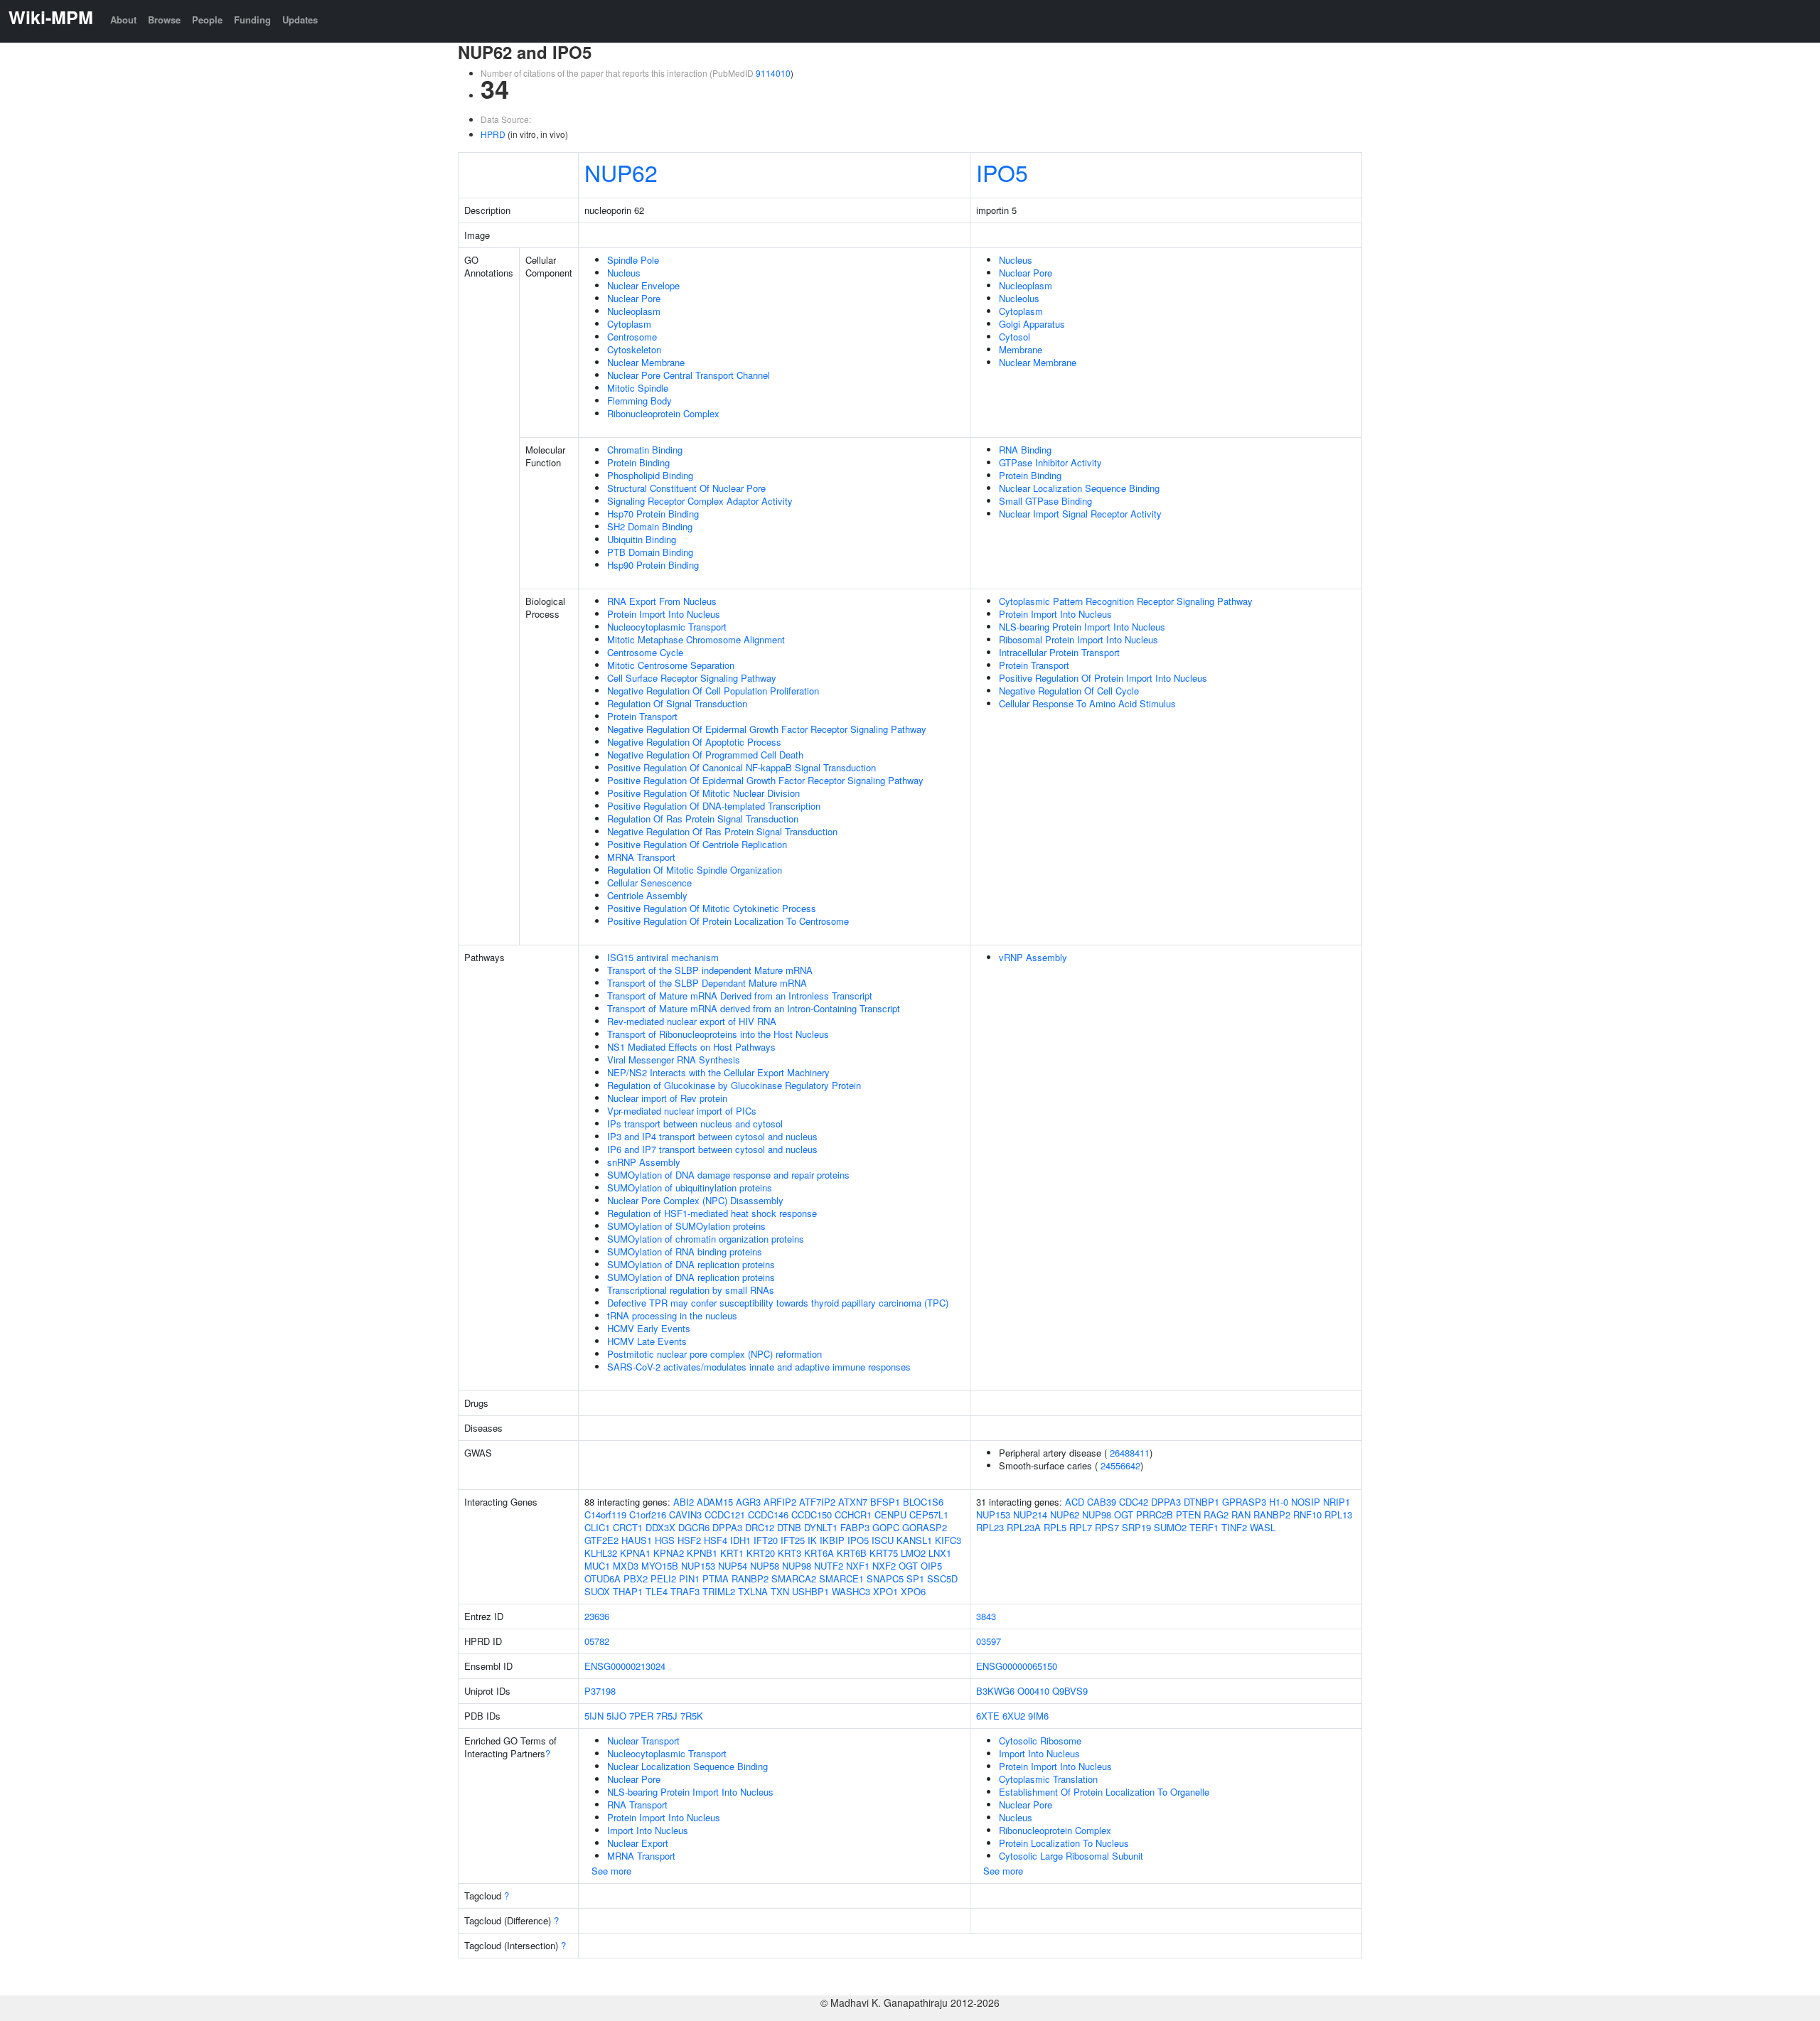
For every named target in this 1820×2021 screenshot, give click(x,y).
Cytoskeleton (634, 349)
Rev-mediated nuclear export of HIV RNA (692, 1021)
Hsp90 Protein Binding (653, 565)
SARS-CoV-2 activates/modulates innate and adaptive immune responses (759, 1367)
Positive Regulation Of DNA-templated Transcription (714, 806)
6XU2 (1014, 1716)
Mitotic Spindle (638, 388)
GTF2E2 (601, 1540)
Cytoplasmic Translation (1048, 1779)
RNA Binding (1025, 450)
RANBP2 (750, 1578)
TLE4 (657, 1591)
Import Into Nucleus (648, 1830)
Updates (300, 20)
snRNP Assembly (644, 1162)
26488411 (1130, 1453)
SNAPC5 (885, 1578)
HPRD (493, 134)
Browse (164, 20)
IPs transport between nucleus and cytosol (695, 1124)
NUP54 (733, 1566)
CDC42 (1134, 1502)
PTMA (716, 1578)
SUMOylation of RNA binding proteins (685, 1251)
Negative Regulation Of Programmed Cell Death (705, 755)
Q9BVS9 (1070, 1691)
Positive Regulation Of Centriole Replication (697, 844)
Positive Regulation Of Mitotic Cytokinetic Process (712, 908)
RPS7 (1107, 1527)
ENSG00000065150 (1017, 1666)
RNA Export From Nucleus (662, 601)
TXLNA (753, 1591)
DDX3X (660, 1527)
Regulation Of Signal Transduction (677, 703)
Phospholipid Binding (650, 475)
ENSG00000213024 (625, 1666)
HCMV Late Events (647, 1341)
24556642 (1120, 1465)
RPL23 (990, 1527)
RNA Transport (637, 1805)
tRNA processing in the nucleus (672, 1315)
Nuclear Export (638, 1843)
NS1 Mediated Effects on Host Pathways (691, 1047)
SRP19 (1136, 1527)
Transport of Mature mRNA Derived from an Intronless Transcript (740, 996)
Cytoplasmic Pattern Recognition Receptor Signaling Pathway (1126, 601)
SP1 (915, 1578)
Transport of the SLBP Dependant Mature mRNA (707, 983)
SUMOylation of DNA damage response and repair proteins (728, 1175)
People (207, 20)
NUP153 (698, 1566)
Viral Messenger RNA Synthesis (674, 1060)
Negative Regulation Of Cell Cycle (1069, 691)
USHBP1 (810, 1591)
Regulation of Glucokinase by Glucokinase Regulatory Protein (734, 1085)
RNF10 (1307, 1515)
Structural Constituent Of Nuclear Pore (686, 488)
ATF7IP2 (817, 1502)
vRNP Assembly (1033, 957)
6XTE (988, 1716)
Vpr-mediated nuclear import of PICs (682, 1111)
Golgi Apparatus (1032, 324)
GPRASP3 (1244, 1502)
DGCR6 (694, 1527)
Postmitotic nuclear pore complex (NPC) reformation (714, 1354)
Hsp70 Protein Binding (653, 514)
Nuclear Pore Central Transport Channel (689, 375)
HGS (665, 1540)
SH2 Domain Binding (650, 526)
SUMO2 (1170, 1527)
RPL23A (1024, 1527)
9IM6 (1038, 1716)
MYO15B (660, 1566)
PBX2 (636, 1578)
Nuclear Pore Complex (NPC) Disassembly (695, 1200)
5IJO (616, 1716)
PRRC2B (1155, 1515)
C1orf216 (648, 1515)
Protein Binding (638, 462)
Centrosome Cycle (645, 652)
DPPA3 (727, 1527)
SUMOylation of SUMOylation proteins (686, 1226)
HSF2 (689, 1540)
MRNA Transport (641, 857)
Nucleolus (1019, 298)
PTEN (1188, 1515)
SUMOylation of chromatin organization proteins (706, 1239)
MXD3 (626, 1566)
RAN (1241, 1515)
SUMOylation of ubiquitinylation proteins (690, 1188)
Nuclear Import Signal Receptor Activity (1080, 514)
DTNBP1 (1201, 1502)
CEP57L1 (929, 1515)
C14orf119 (605, 1515)
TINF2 (1234, 1527)
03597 (989, 1641)
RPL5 (1055, 1527)
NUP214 (1030, 1515)
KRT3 (789, 1553)
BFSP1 (885, 1502)
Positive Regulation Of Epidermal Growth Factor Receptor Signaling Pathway (765, 780)
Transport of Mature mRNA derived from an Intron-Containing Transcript (754, 1008)
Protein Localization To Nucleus (1064, 1843)
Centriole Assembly (647, 895)
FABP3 (855, 1527)
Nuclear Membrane (646, 362)
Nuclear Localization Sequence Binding (1079, 488)
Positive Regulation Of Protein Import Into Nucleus (1103, 678)
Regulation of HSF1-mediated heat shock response (712, 1213)
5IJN (594, 1716)
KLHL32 (601, 1553)
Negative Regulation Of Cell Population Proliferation (713, 691)
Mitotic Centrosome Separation (671, 665)
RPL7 (1081, 1527)
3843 (986, 1616)
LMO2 (913, 1553)
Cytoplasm (629, 324)
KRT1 (732, 1553)
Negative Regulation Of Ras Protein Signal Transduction (722, 831)
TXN (780, 1591)
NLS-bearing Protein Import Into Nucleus (1082, 627)
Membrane (1021, 349)
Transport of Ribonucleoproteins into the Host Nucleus (718, 1034)
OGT (908, 1566)
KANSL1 (914, 1540)
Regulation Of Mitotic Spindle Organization (695, 870)
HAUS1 (637, 1540)
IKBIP (832, 1540)
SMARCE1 (841, 1578)
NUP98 (797, 1566)
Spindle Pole (633, 260)
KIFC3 (948, 1540)
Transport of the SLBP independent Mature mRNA (710, 970)
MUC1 (597, 1566)
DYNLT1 (821, 1527)
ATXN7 (853, 1502)
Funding (252, 20)
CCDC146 (768, 1515)
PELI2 (663, 1578)
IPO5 (1002, 172)
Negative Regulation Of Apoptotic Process (694, 742)
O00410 (1033, 1691)
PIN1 (689, 1578)
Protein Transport (642, 716)
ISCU (883, 1540)
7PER (641, 1716)
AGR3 (748, 1502)
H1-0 (1279, 1502)
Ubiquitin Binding (642, 539)
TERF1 (1204, 1527)
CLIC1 (597, 1527)
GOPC (886, 1527)
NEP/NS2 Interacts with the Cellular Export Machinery (718, 1072)
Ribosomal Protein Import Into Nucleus (1078, 639)
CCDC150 (812, 1515)
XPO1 (885, 1591)
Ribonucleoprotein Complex (663, 413)
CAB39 (1102, 1502)
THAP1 (628, 1591)
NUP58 (765, 1566)
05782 (597, 1641)
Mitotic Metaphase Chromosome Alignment (696, 639)
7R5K (692, 1716)
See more (611, 1871)
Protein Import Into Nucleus (664, 614)
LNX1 (940, 1553)
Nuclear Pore (634, 298)
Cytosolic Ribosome (1040, 1741)
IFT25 (793, 1540)
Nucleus (624, 273)
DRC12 (760, 1527)
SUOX (597, 1591)
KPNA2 (669, 1553)
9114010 (773, 73)
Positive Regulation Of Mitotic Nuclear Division (703, 793)
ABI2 (684, 1502)
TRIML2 (719, 1591)
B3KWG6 (995, 1691)
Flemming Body (639, 401)
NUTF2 (829, 1566)
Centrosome (632, 337)
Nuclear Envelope (643, 285)
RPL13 (1338, 1515)
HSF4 (716, 1540)
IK (812, 1540)
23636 (597, 1616)
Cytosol (1015, 337)
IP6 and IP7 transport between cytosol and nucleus (712, 1149)
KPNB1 (702, 1553)
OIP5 (931, 1566)
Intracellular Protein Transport (1059, 652)
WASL (1263, 1527)
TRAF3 (685, 1591)
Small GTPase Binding (1045, 501)
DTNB (789, 1527)
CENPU (890, 1515)
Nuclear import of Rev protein (667, 1098)
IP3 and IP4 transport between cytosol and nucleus (712, 1136)
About (123, 20)
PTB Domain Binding (650, 552)
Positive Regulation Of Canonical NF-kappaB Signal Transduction (742, 767)
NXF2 (884, 1566)
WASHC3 (851, 1591)
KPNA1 (635, 1553)
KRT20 (761, 1553)
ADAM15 (715, 1502)
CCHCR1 (853, 1515)
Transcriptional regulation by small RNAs (691, 1290)
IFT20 (766, 1540)
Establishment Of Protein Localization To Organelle (1104, 1792)
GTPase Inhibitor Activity (1050, 462)
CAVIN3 (685, 1515)
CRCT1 (628, 1527)
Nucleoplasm (634, 311)
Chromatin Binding (645, 450)
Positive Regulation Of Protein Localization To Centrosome (728, 921)
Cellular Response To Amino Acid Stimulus (1087, 703)
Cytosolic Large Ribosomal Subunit (1071, 1856)
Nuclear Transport (643, 1741)
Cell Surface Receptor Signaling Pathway (692, 678)
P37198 (600, 1691)
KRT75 (884, 1553)
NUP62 (621, 172)
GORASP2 (925, 1527)
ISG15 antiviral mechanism (663, 957)
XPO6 (913, 1591)
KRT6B (852, 1553)
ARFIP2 (780, 1502)
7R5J (667, 1716)
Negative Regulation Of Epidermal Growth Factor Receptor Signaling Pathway (767, 729)
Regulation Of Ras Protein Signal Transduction (703, 819)
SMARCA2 (794, 1578)
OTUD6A (603, 1578)
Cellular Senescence (649, 883)
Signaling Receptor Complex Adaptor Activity (700, 501)
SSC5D (942, 1578)
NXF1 (858, 1566)
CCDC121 (725, 1515)
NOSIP (1306, 1502)
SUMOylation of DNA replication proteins (691, 1264)
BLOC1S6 (923, 1502)
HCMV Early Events (649, 1328)
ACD (1075, 1502)
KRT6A (819, 1553)
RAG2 (1216, 1515)
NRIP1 (1337, 1502)
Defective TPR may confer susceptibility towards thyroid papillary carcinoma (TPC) (778, 1303)
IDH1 (740, 1540)
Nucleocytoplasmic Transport (667, 627)
